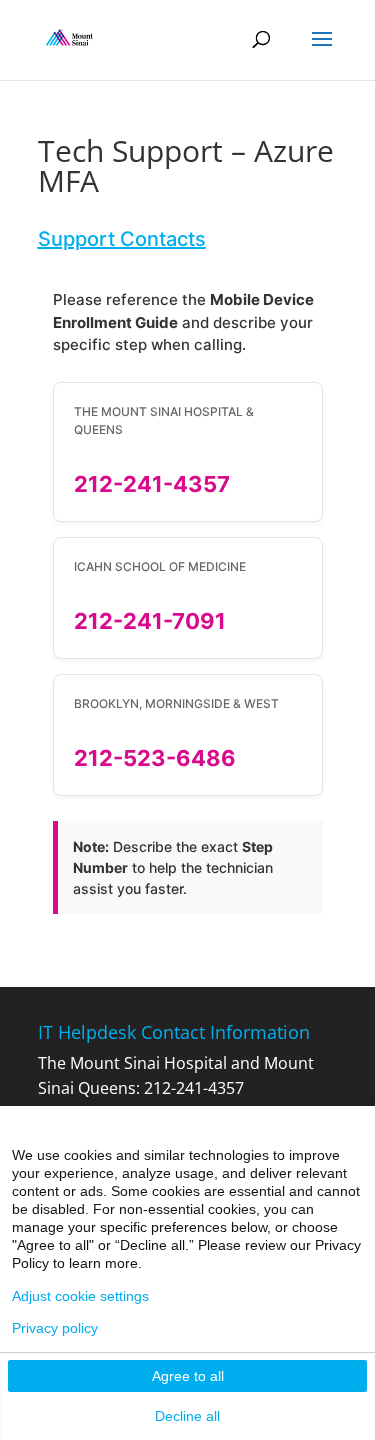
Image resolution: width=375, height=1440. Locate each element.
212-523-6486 (155, 758)
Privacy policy (55, 1328)
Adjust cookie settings (80, 1296)
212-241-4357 (152, 484)
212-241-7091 (150, 621)
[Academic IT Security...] (70, 38)
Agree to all (188, 1376)
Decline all (187, 1416)
